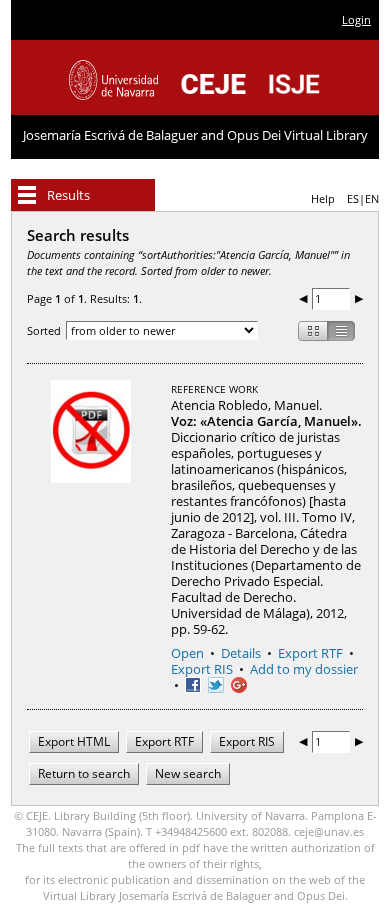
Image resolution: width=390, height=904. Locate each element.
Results (68, 195)
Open (187, 653)
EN (372, 198)
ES (353, 198)
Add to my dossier (304, 669)
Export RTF (310, 653)
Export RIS (202, 669)
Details (241, 653)
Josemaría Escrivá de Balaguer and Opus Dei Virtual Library (195, 135)
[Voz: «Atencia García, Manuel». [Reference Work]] (91, 444)
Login (356, 19)
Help (323, 198)
